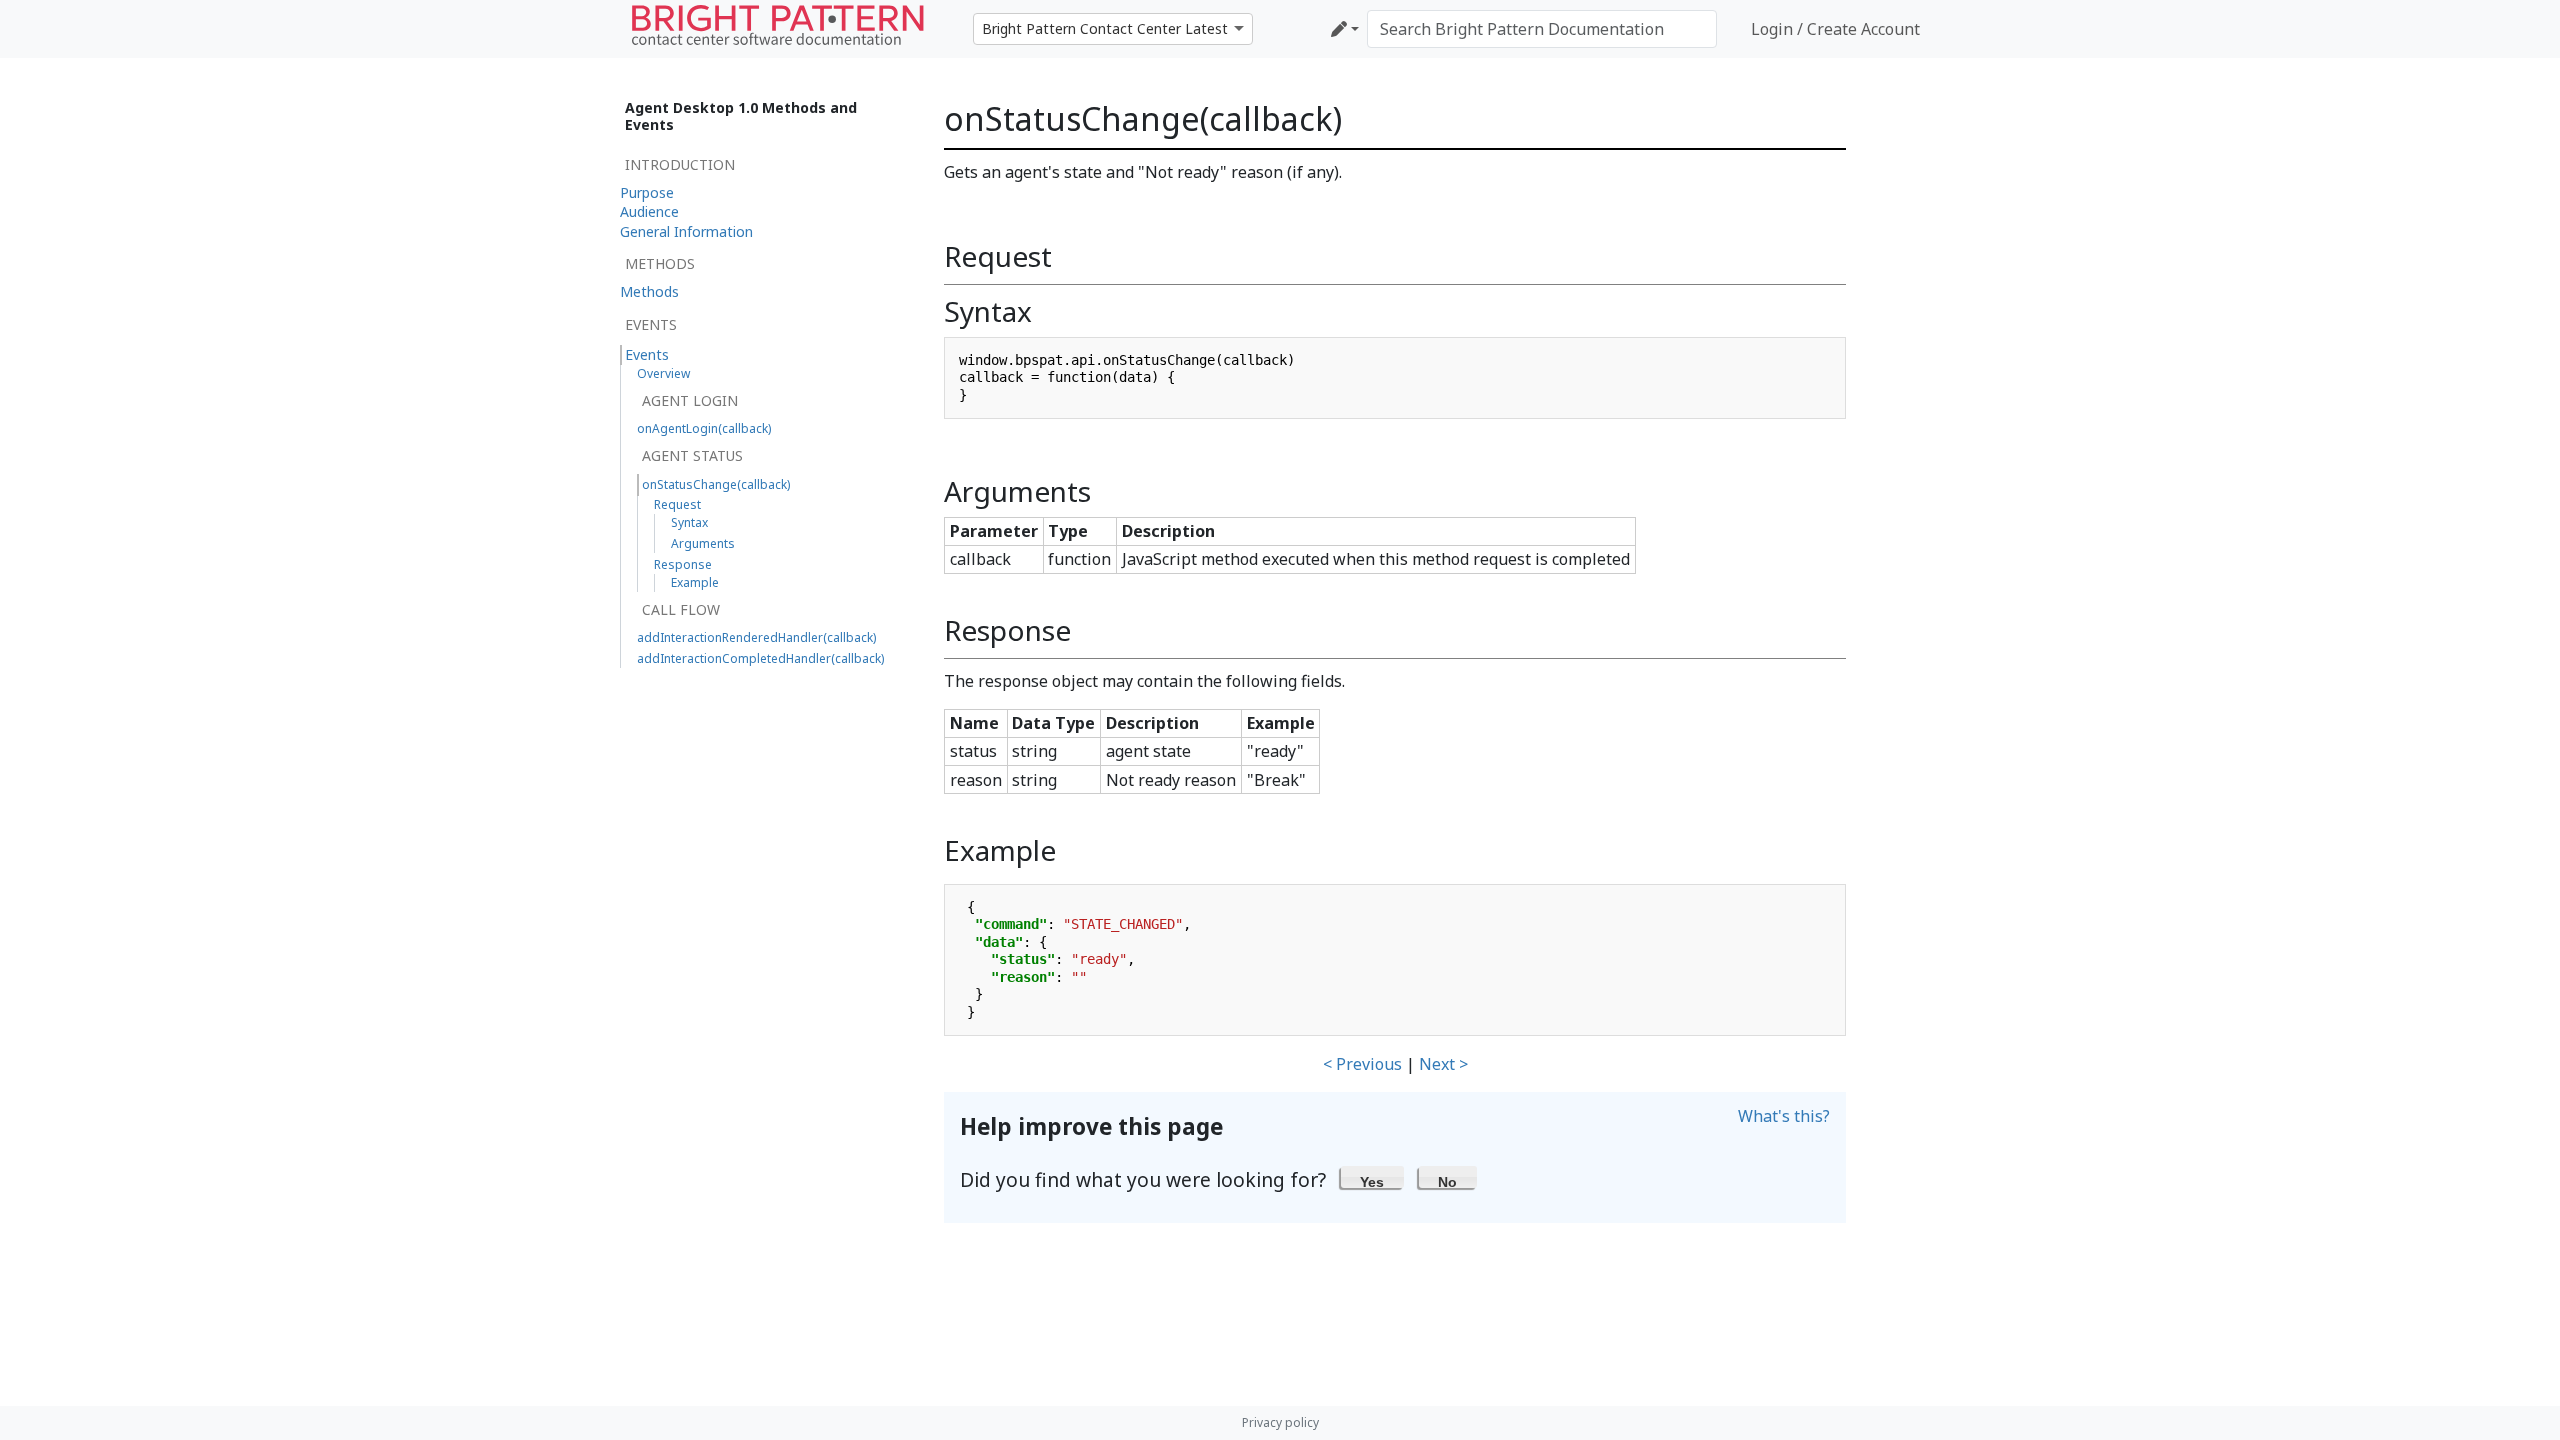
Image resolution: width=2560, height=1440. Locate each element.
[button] (1372, 1177)
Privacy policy (1280, 1422)
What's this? (1784, 1116)
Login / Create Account (1835, 29)
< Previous (1362, 1064)
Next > (1443, 1064)
